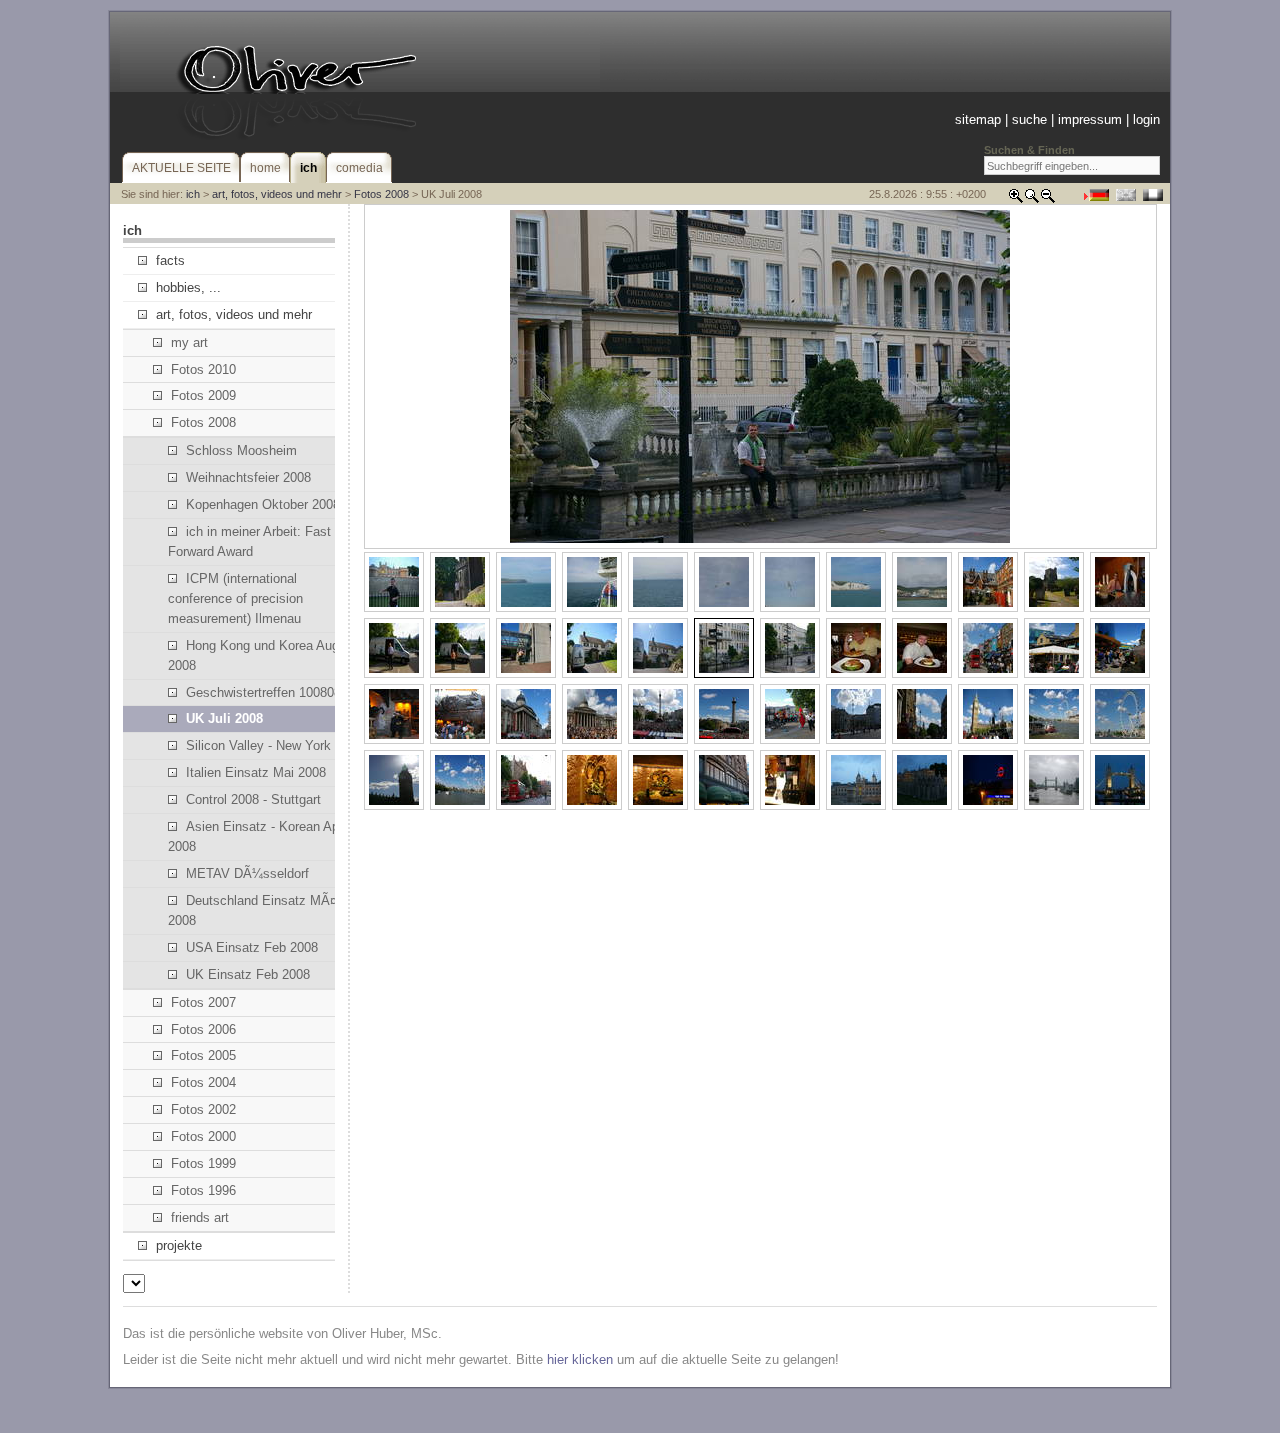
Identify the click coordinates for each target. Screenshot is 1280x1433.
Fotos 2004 (203, 1082)
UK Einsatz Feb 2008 (248, 974)
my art (189, 342)
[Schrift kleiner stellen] (1048, 199)
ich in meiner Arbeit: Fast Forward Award (249, 541)
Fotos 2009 (203, 395)
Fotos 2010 (203, 369)
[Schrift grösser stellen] (1016, 199)
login (1146, 119)
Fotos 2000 (203, 1136)
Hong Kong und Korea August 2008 (262, 655)
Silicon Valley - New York (258, 745)
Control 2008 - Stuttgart (253, 799)
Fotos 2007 (203, 1002)
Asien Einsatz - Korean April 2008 (258, 836)
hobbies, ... (188, 287)
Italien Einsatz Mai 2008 (256, 772)
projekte (179, 1245)
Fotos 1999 (203, 1163)
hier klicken (580, 1359)
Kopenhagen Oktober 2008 (263, 504)
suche (1029, 119)
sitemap (978, 119)
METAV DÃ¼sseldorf (247, 873)
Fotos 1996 (203, 1190)
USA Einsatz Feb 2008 (252, 947)
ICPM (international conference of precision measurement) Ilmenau (235, 598)
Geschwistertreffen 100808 (263, 692)
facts (170, 260)
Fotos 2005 (203, 1055)
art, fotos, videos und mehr (277, 194)
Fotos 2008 (381, 194)
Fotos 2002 (203, 1109)
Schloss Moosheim (241, 450)
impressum (1090, 119)
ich (193, 194)
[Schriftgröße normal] (1032, 199)
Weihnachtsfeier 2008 (248, 477)
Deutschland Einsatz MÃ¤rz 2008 (258, 910)
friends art (200, 1217)
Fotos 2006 (203, 1029)
